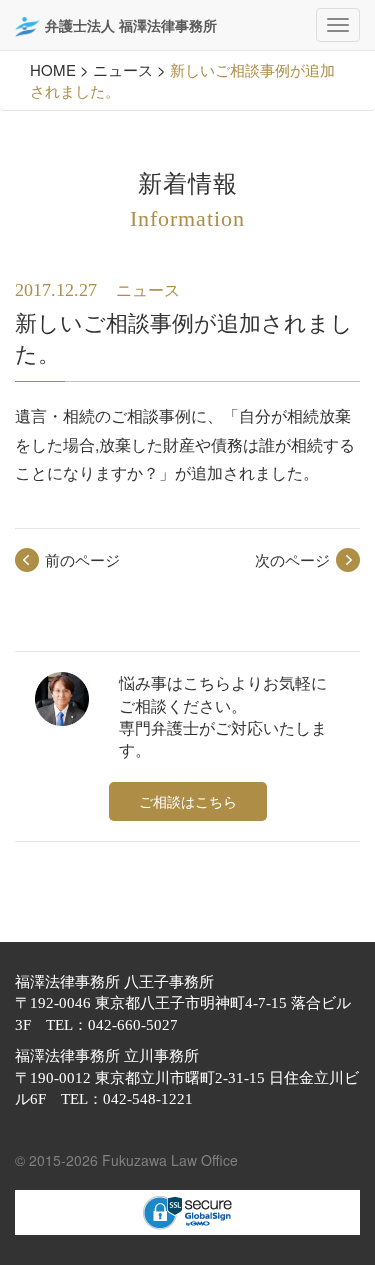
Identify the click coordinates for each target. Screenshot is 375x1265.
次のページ (292, 559)
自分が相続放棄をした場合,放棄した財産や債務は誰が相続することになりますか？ (185, 444)
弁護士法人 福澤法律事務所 (131, 25)
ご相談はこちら (188, 801)
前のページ (82, 559)
